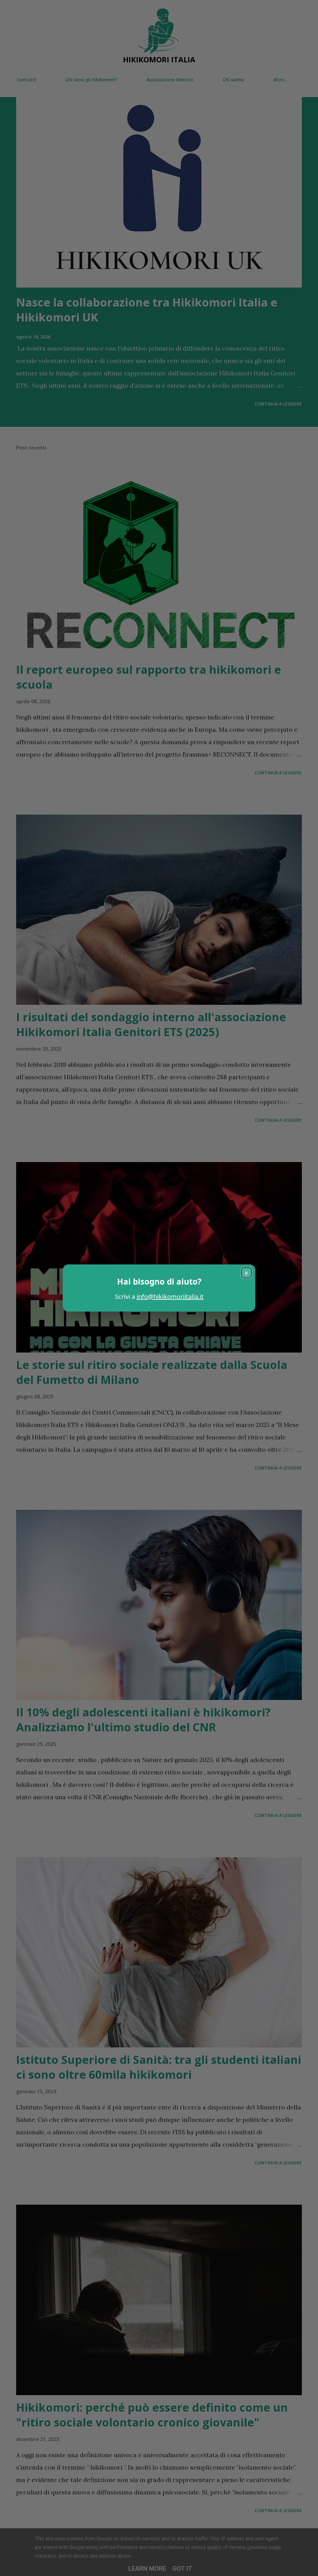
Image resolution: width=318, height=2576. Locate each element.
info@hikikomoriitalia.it (170, 1297)
